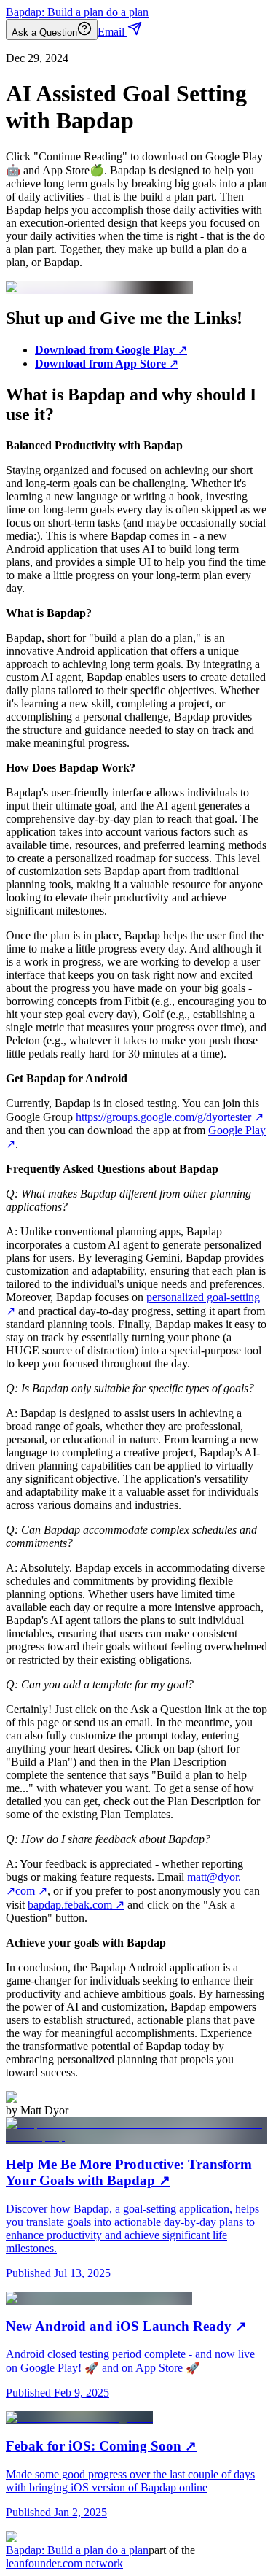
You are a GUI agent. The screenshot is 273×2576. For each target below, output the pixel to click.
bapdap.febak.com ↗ (76, 1905)
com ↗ (31, 1891)
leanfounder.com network (64, 2563)
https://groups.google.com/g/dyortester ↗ (170, 1117)
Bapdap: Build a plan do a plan (77, 12)
